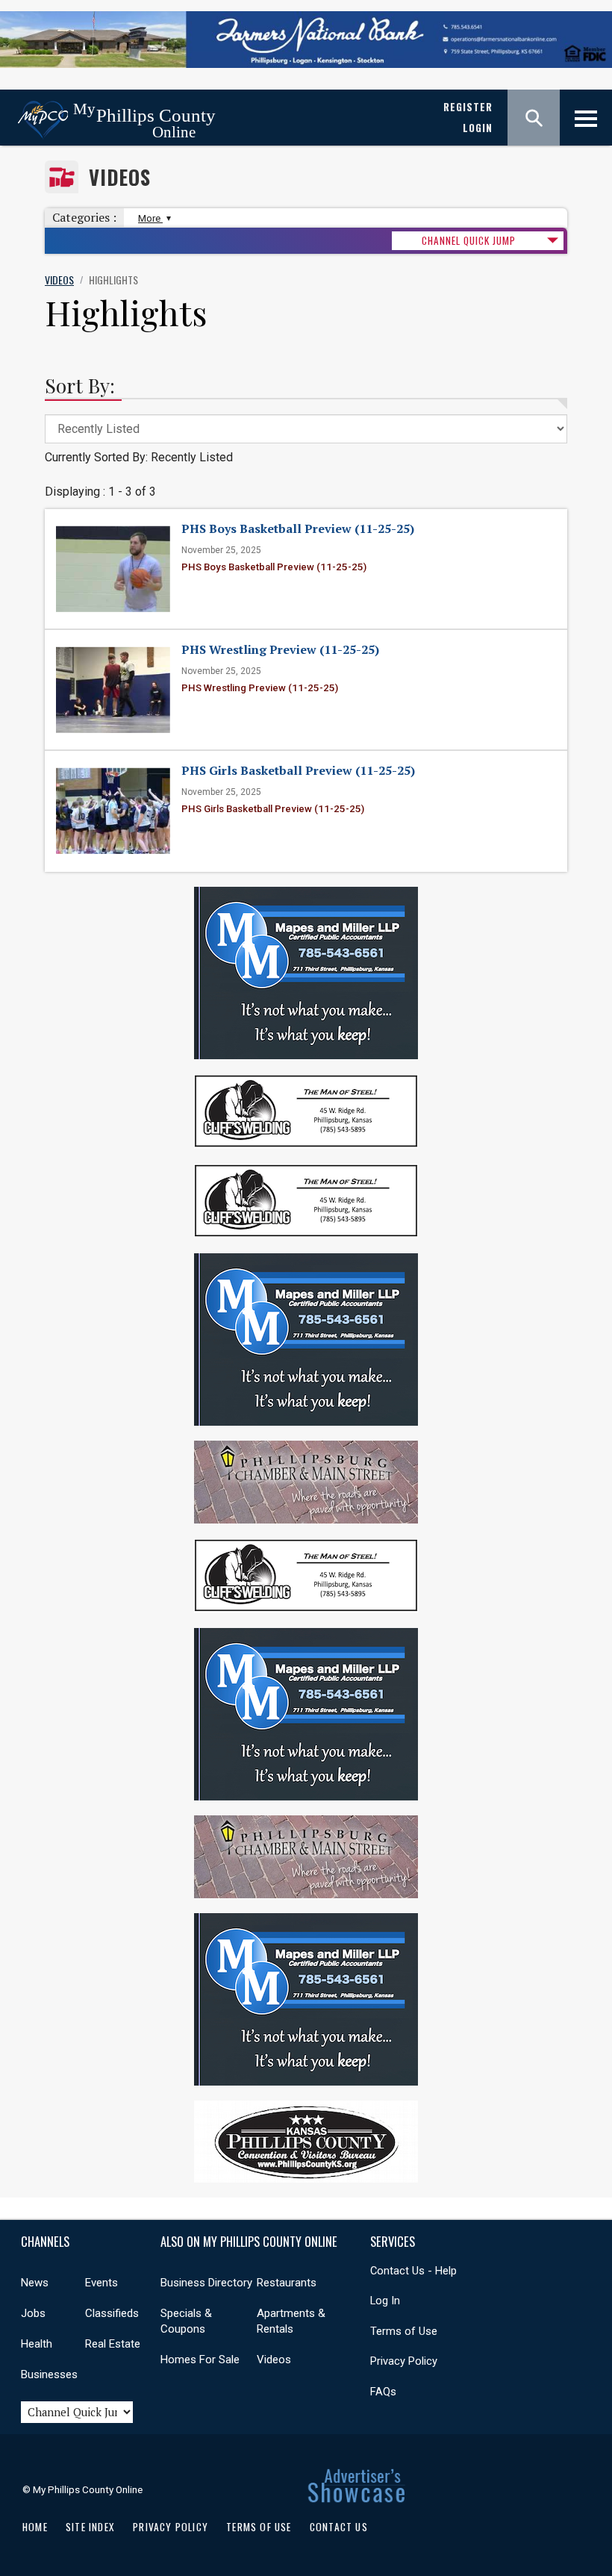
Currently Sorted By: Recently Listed (139, 457)
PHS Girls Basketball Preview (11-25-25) (298, 770)
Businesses (49, 2374)
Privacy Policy (404, 2361)
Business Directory (206, 2283)
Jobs (33, 2313)
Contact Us (339, 2527)
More (150, 218)
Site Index (90, 2527)
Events (102, 2283)
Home (35, 2527)
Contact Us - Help (413, 2271)
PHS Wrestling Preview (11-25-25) (280, 649)
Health (37, 2344)
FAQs (383, 2392)
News (35, 2283)
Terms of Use (404, 2331)
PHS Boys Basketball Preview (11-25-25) (298, 528)
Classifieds (112, 2313)
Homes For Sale (200, 2360)
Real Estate (113, 2344)
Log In (385, 2301)
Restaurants (287, 2283)
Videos (120, 177)
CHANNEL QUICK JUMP (469, 240)
